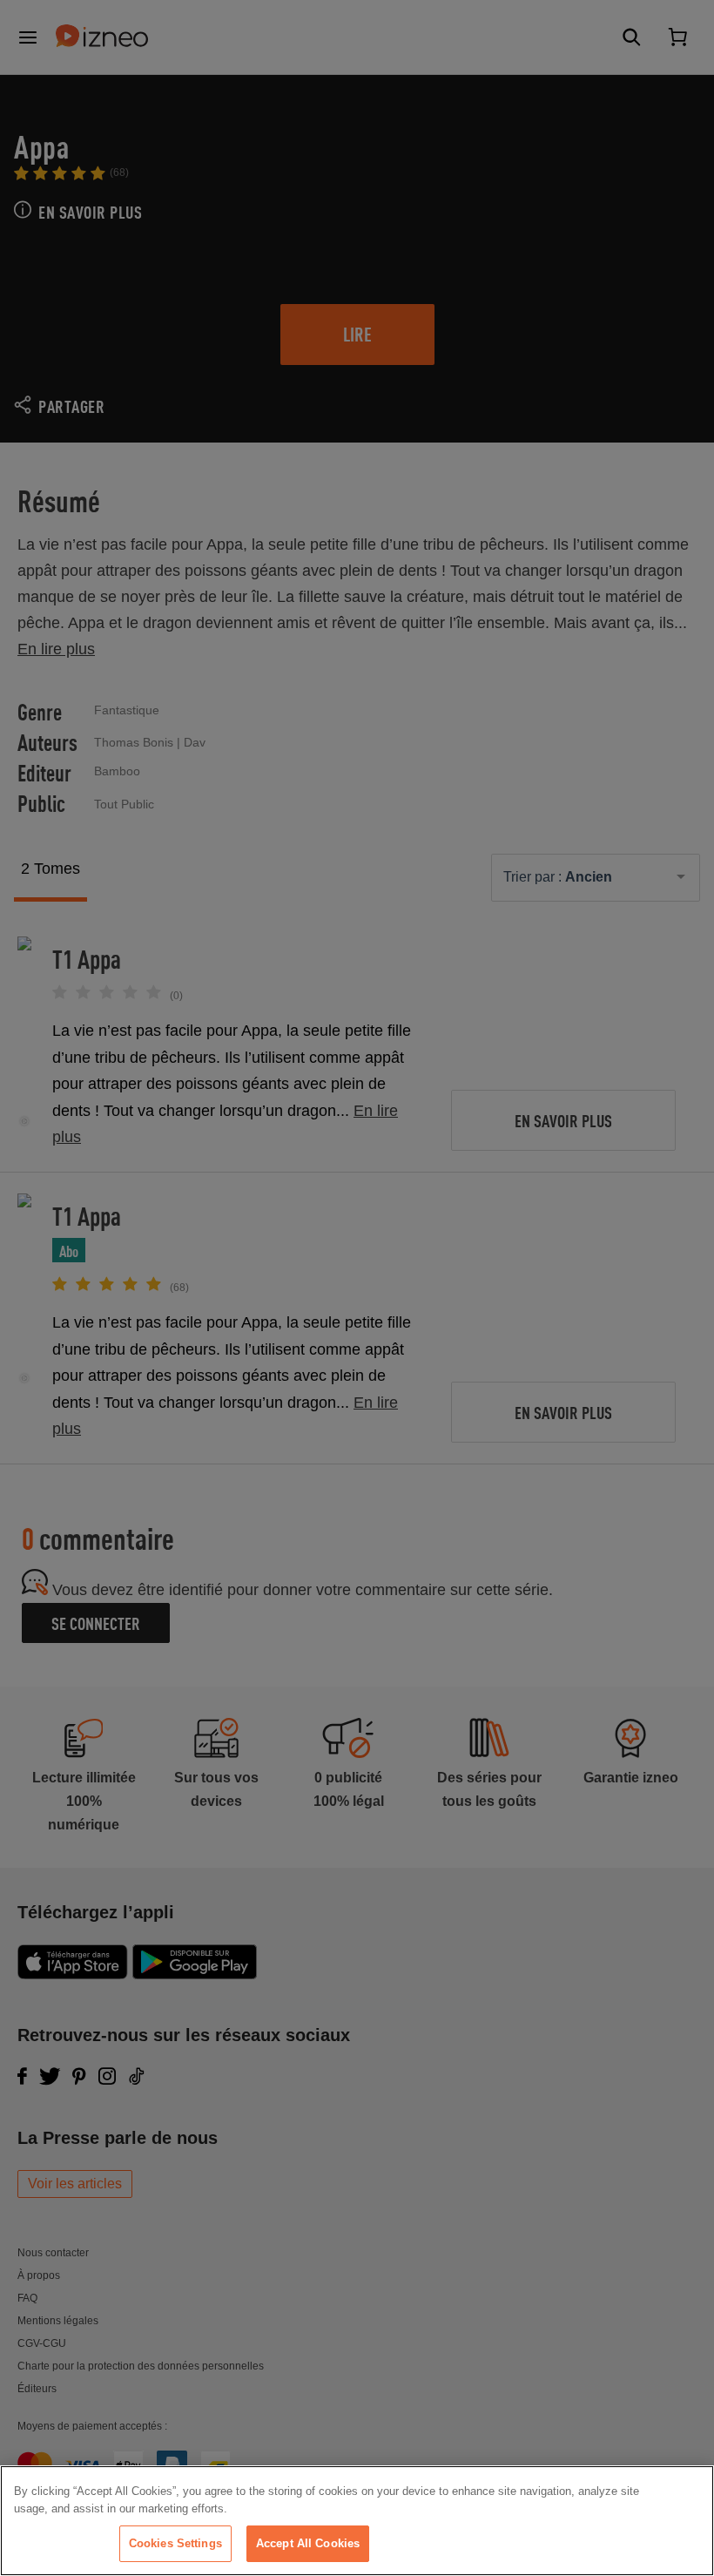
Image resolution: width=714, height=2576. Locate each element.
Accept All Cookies (308, 2543)
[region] (357, 2521)
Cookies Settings (175, 2543)
